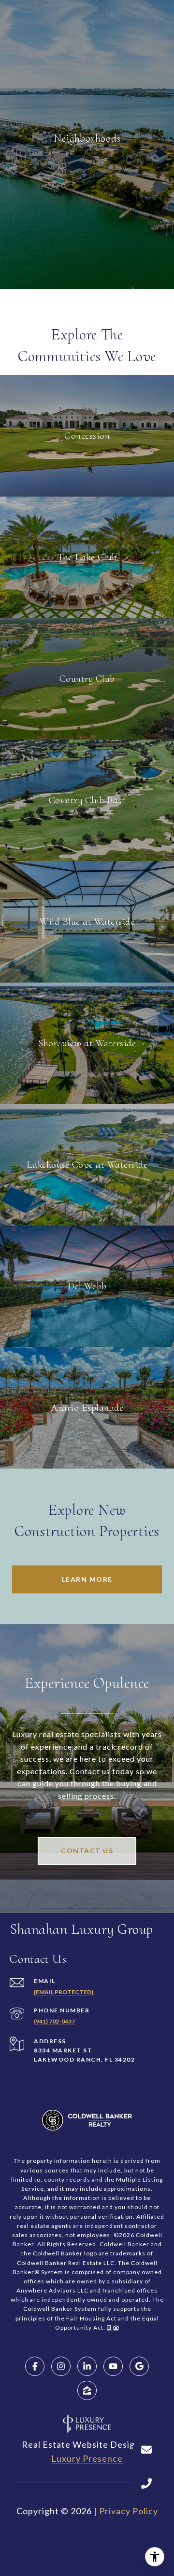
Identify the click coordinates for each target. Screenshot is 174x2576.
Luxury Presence (87, 2458)
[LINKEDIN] (87, 2366)
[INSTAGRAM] (61, 2366)
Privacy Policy (129, 2511)
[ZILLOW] (87, 2390)
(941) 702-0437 (54, 2021)
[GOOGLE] (139, 2366)
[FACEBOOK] (35, 2366)
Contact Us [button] (87, 1851)
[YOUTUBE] (113, 2366)
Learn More (87, 1579)
